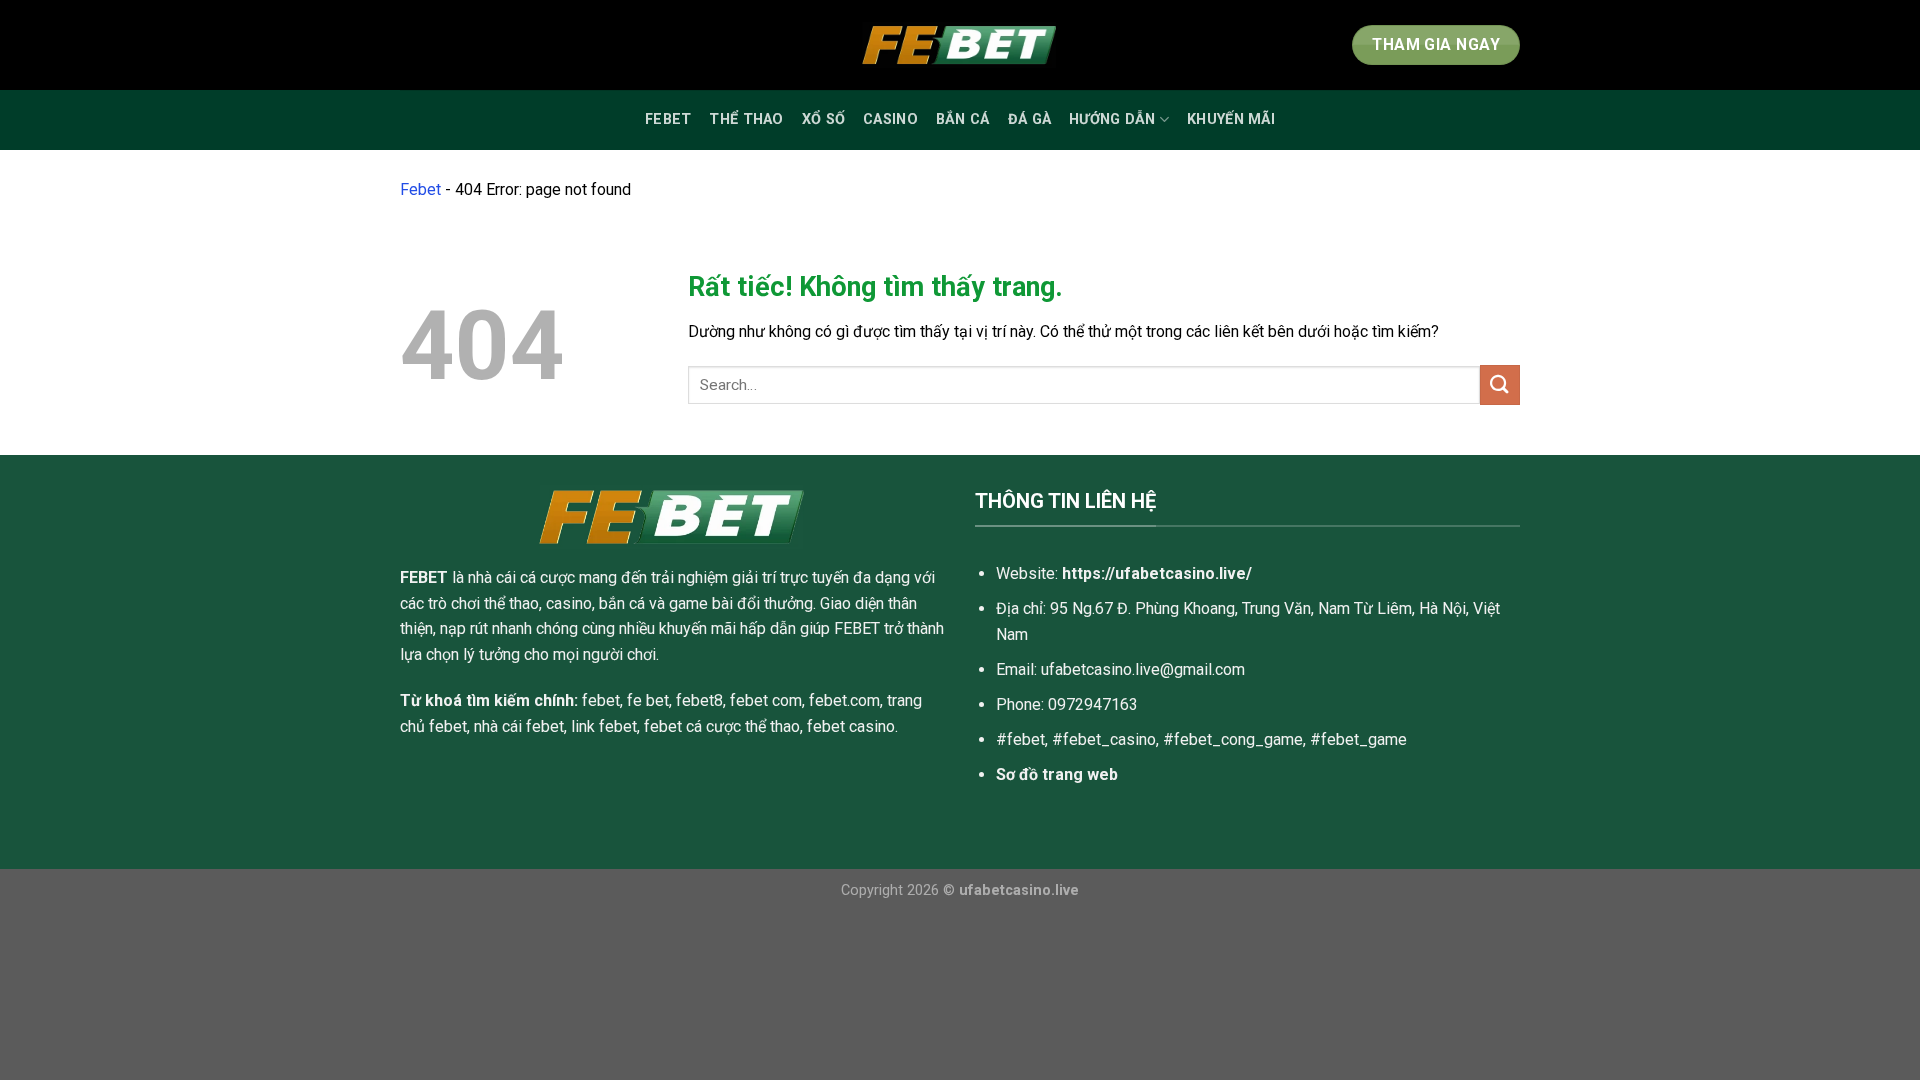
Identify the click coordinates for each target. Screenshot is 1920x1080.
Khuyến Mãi (1231, 119)
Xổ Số (823, 119)
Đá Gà (1029, 119)
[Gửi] (1500, 384)
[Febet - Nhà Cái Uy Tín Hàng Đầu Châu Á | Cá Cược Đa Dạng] (960, 45)
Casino (890, 119)
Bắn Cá (963, 119)
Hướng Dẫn (1112, 119)
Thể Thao (746, 119)
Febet (668, 119)
